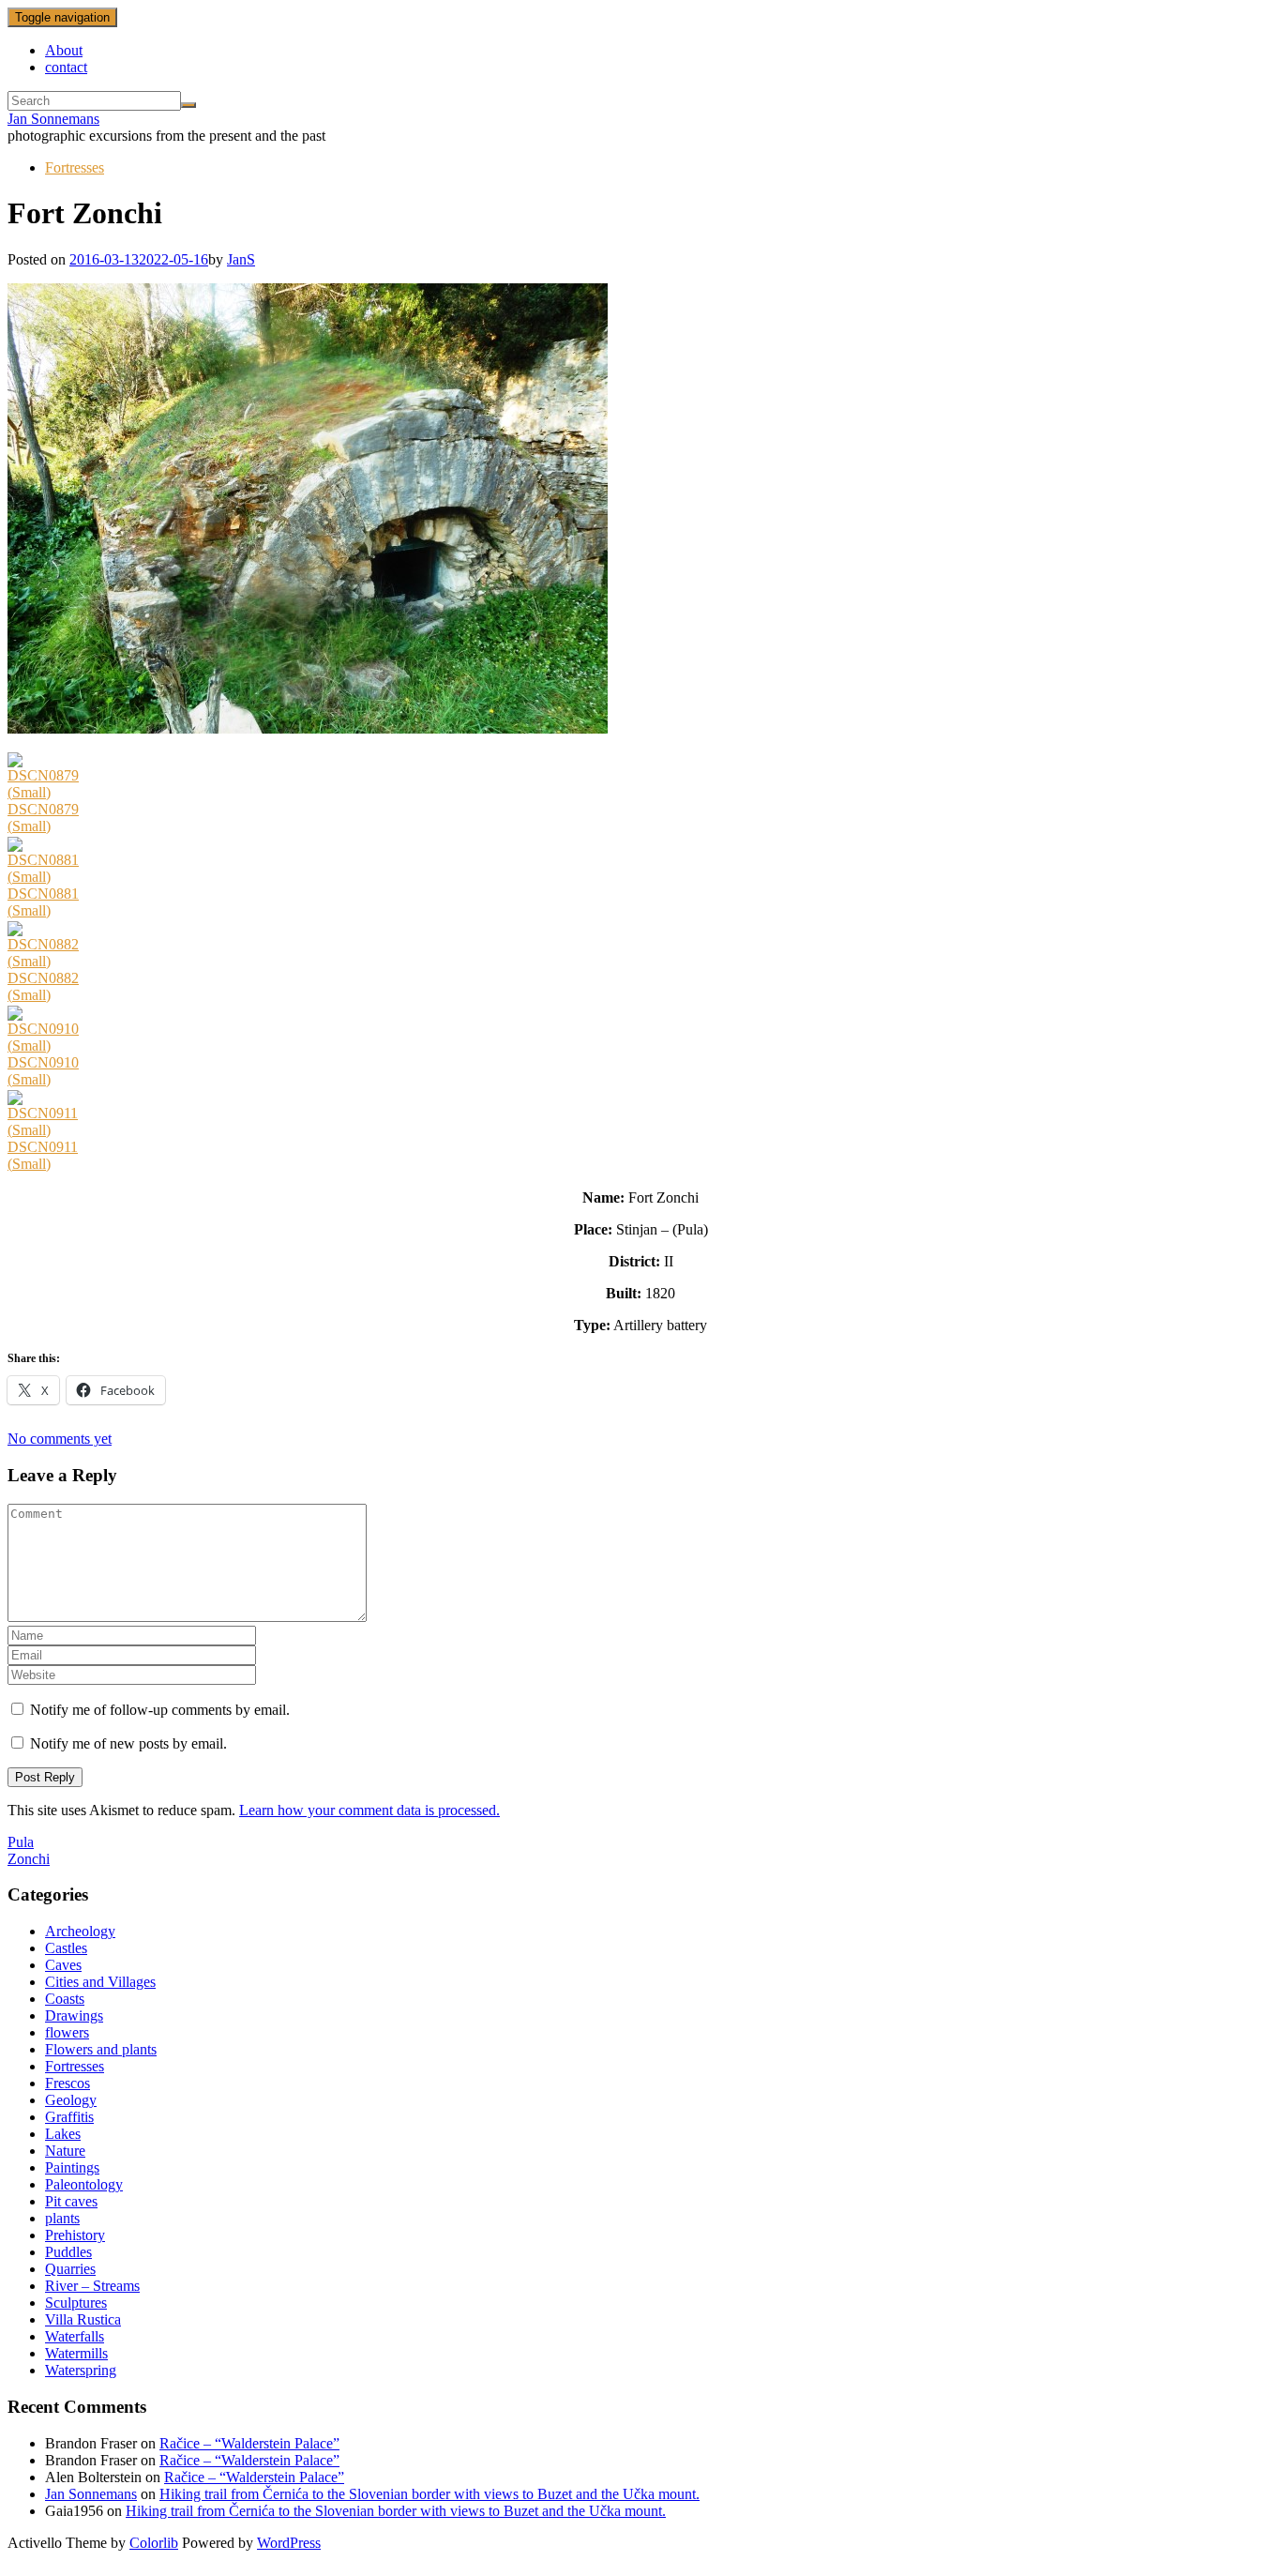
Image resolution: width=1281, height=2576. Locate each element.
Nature (65, 2151)
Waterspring (81, 2370)
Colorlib (154, 2543)
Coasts (65, 1999)
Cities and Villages (100, 1982)
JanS (241, 259)
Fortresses (75, 167)
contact (66, 67)
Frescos (68, 2083)
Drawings (74, 2015)
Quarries (70, 2269)
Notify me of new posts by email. (128, 1743)
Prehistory (75, 2235)
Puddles (68, 2252)
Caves (63, 1965)
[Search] (188, 105)
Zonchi (29, 1859)
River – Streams (92, 2286)
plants (62, 2218)
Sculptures (76, 2303)
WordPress (289, 2543)
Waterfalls (75, 2336)
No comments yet (60, 1439)
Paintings (72, 2167)
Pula (21, 1842)
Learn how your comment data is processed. (369, 1810)
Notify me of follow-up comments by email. (160, 1710)
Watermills (76, 2353)
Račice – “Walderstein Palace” (249, 2443)
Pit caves (71, 2201)
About (64, 50)
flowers (67, 2032)
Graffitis (69, 2117)
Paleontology (84, 2184)
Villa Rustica (83, 2319)
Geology (71, 2100)
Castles (66, 1948)
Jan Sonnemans (53, 119)
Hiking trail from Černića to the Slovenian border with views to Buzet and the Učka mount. (430, 2494)
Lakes (63, 2134)
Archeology (80, 1931)
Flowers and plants (101, 2049)
